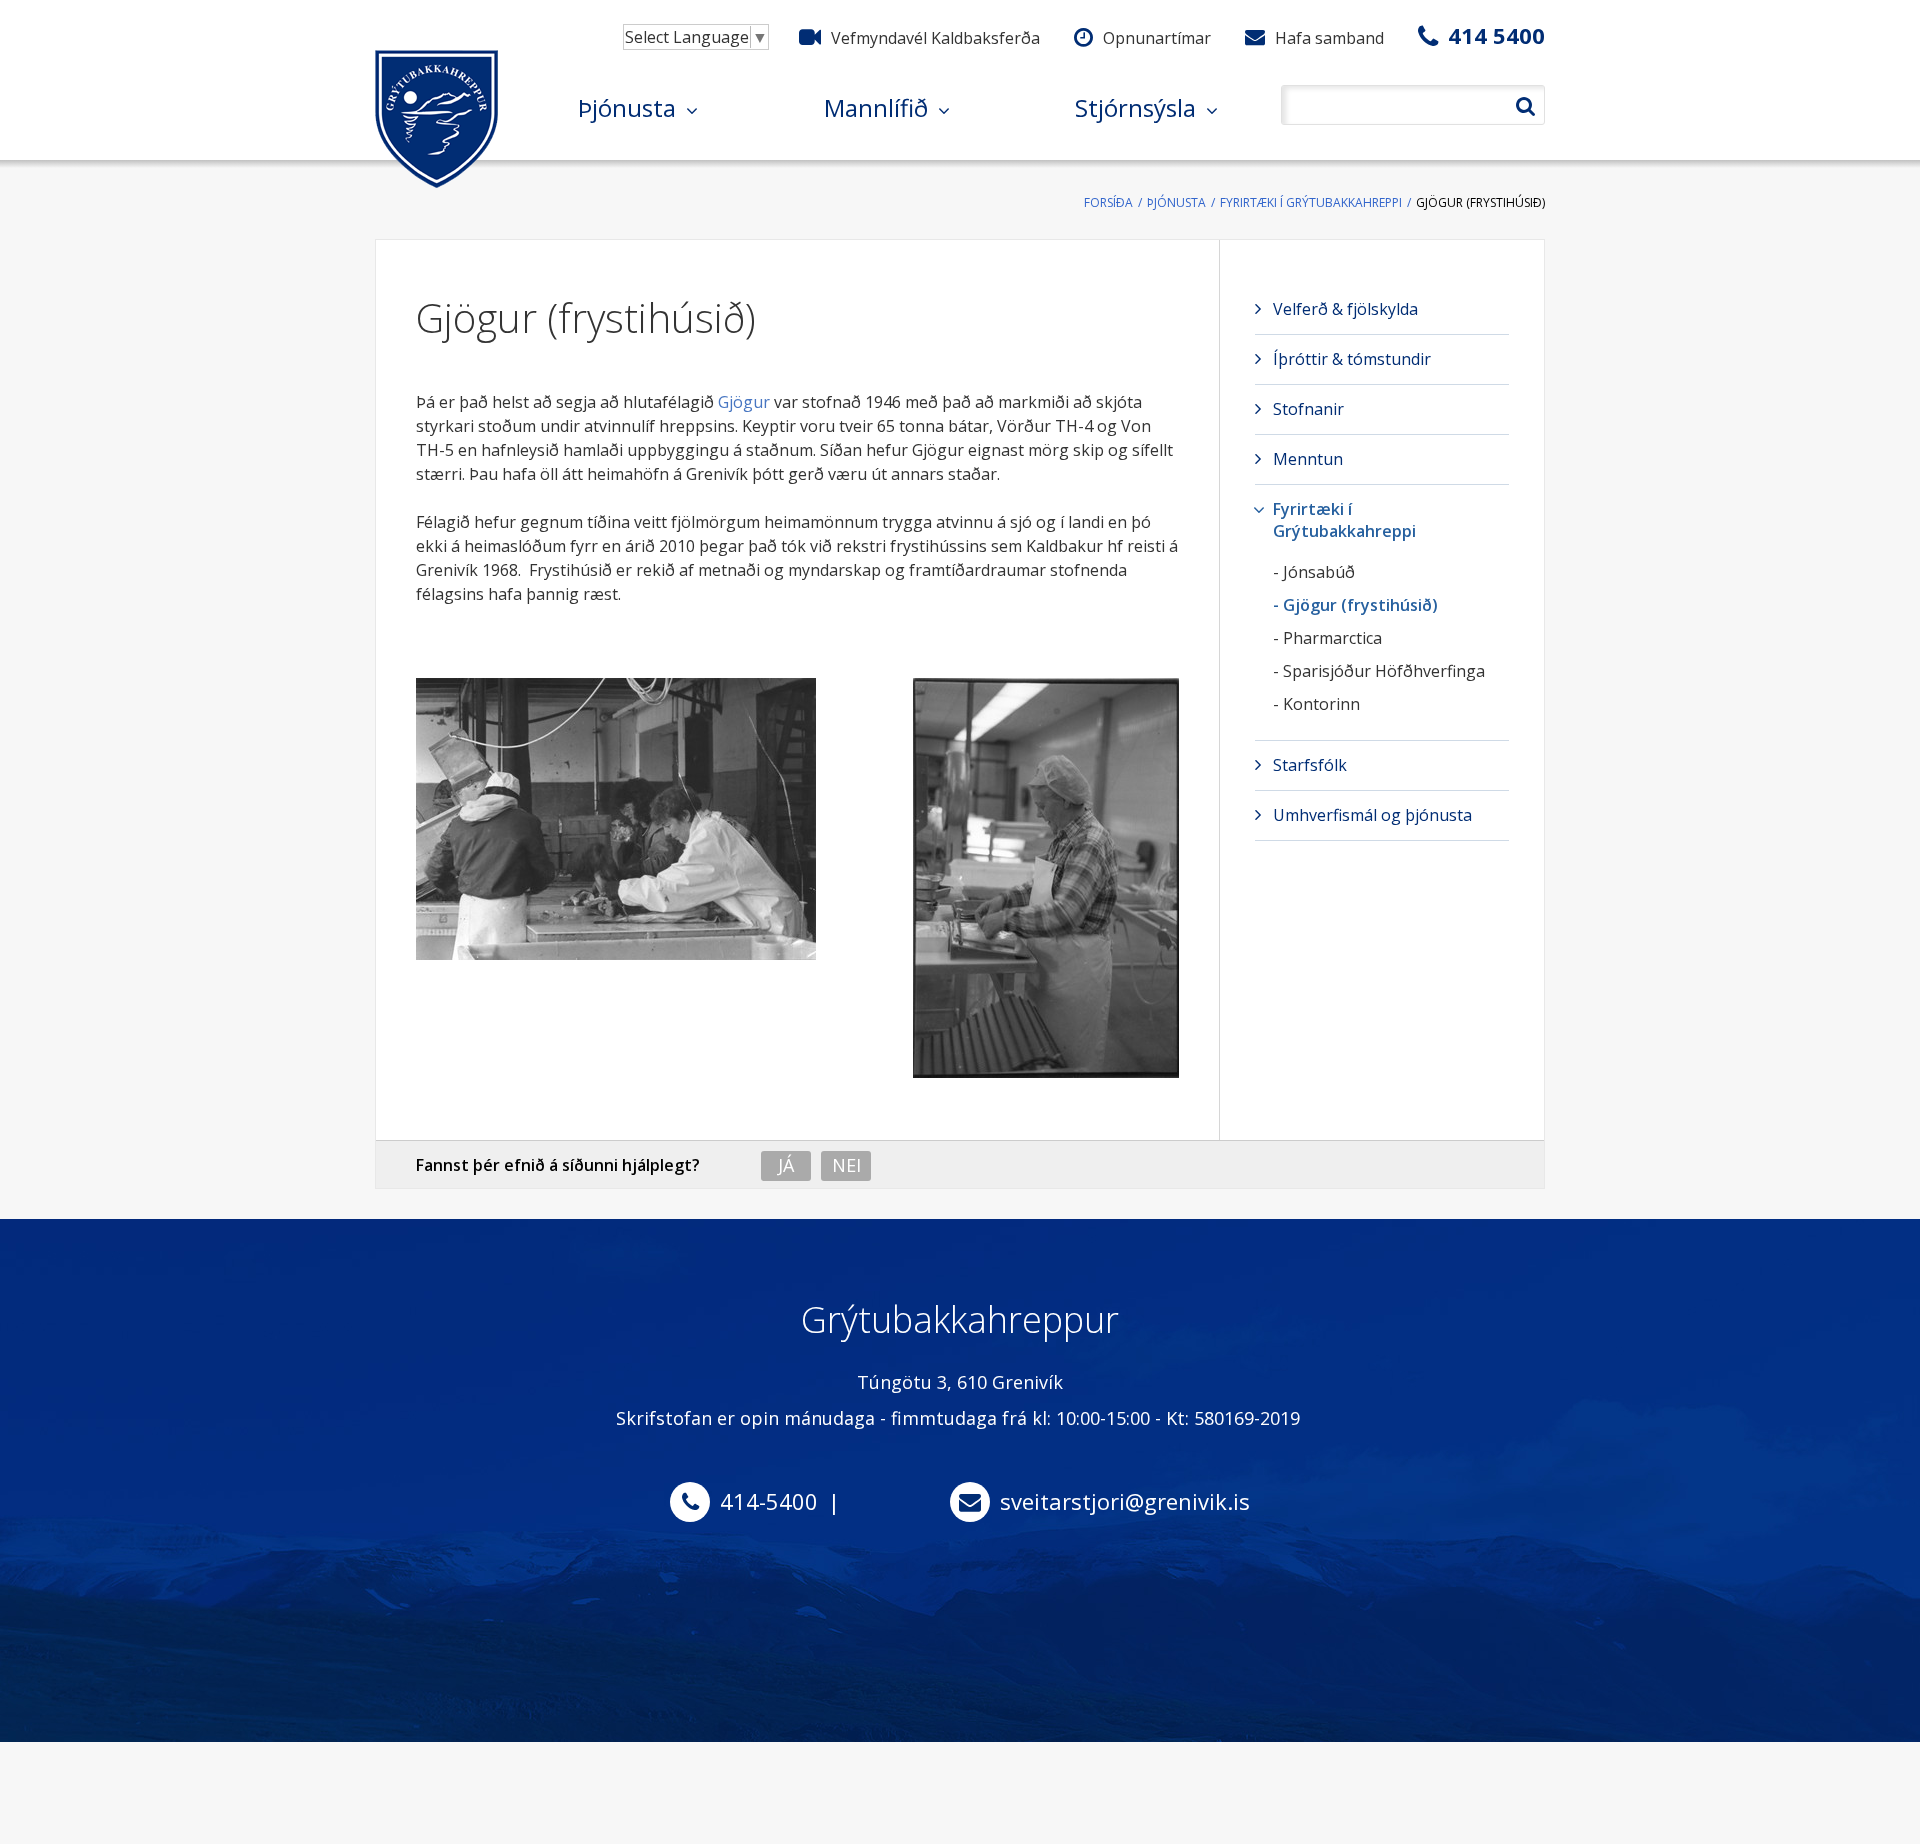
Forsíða (1108, 202)
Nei (846, 1165)
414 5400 (1496, 35)
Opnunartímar (1157, 38)
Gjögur (744, 402)
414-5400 (769, 1501)
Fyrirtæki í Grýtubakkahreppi (1311, 202)
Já (786, 1165)
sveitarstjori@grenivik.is (1125, 1501)
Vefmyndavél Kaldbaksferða (935, 38)
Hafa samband (1329, 38)
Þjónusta (1176, 202)
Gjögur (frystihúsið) (1480, 202)
